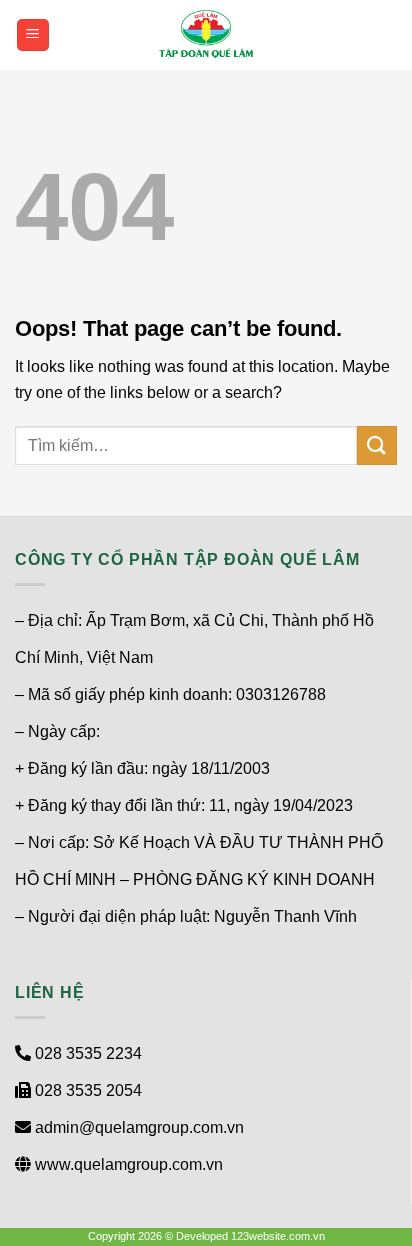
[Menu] (33, 35)
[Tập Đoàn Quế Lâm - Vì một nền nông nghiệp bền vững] (206, 35)
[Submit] (377, 445)
